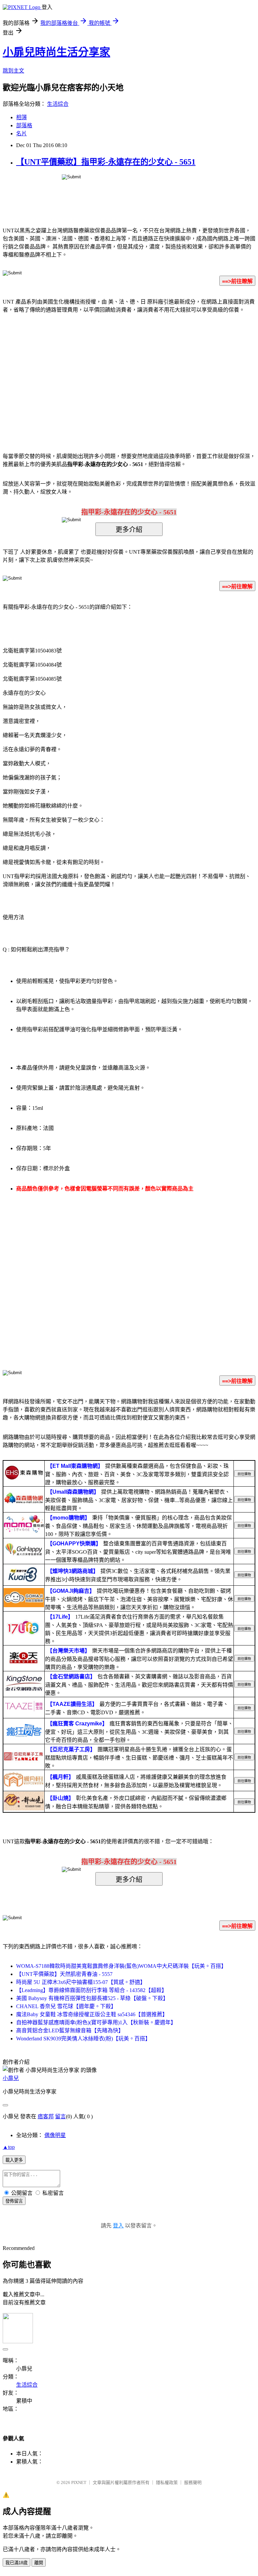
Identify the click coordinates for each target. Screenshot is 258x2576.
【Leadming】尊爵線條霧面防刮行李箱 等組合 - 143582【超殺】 (92, 1990)
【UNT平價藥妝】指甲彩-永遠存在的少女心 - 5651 (106, 162)
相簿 (21, 117)
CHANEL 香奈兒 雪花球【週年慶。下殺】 (66, 2006)
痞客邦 (46, 2116)
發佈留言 (14, 2201)
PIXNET (79, 2482)
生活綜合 (58, 104)
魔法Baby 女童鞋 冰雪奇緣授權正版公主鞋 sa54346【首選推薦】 (92, 2014)
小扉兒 (11, 2078)
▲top (9, 2147)
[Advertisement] (72, 373)
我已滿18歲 (16, 2563)
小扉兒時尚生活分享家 (56, 52)
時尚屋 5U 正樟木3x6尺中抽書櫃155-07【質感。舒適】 (81, 1982)
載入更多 (14, 2160)
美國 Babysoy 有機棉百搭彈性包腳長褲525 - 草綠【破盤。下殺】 (92, 1998)
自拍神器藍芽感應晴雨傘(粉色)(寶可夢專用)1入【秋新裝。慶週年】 (96, 2022)
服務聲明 (193, 2482)
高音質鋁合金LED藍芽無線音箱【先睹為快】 (70, 2030)
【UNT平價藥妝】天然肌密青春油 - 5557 (64, 1974)
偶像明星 (55, 2135)
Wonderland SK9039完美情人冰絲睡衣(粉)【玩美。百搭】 (83, 2039)
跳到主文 (13, 71)
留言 (60, 2116)
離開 (39, 2563)
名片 (21, 133)
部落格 (24, 125)
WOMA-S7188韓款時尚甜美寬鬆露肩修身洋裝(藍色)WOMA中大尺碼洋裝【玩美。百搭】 (121, 1966)
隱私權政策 (167, 2482)
